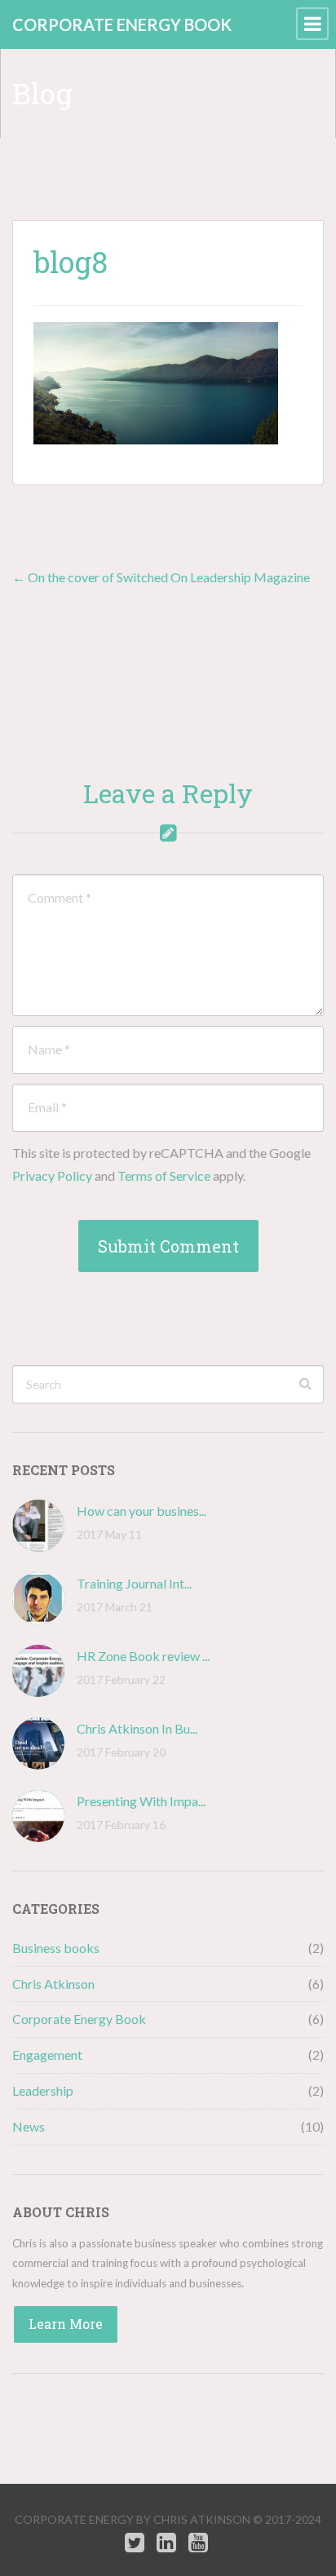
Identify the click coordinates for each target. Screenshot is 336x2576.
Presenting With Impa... (141, 1801)
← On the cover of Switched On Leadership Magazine (161, 577)
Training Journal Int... (134, 1583)
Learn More (66, 2324)
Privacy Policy (52, 1175)
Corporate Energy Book (79, 2019)
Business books (56, 1948)
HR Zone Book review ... (143, 1656)
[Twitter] (135, 2543)
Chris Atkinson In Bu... (137, 1728)
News (29, 2126)
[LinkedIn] (166, 2543)
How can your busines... (141, 1511)
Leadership (43, 2090)
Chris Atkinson (53, 1984)
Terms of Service (164, 1175)
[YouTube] (198, 2543)
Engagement (47, 2055)
